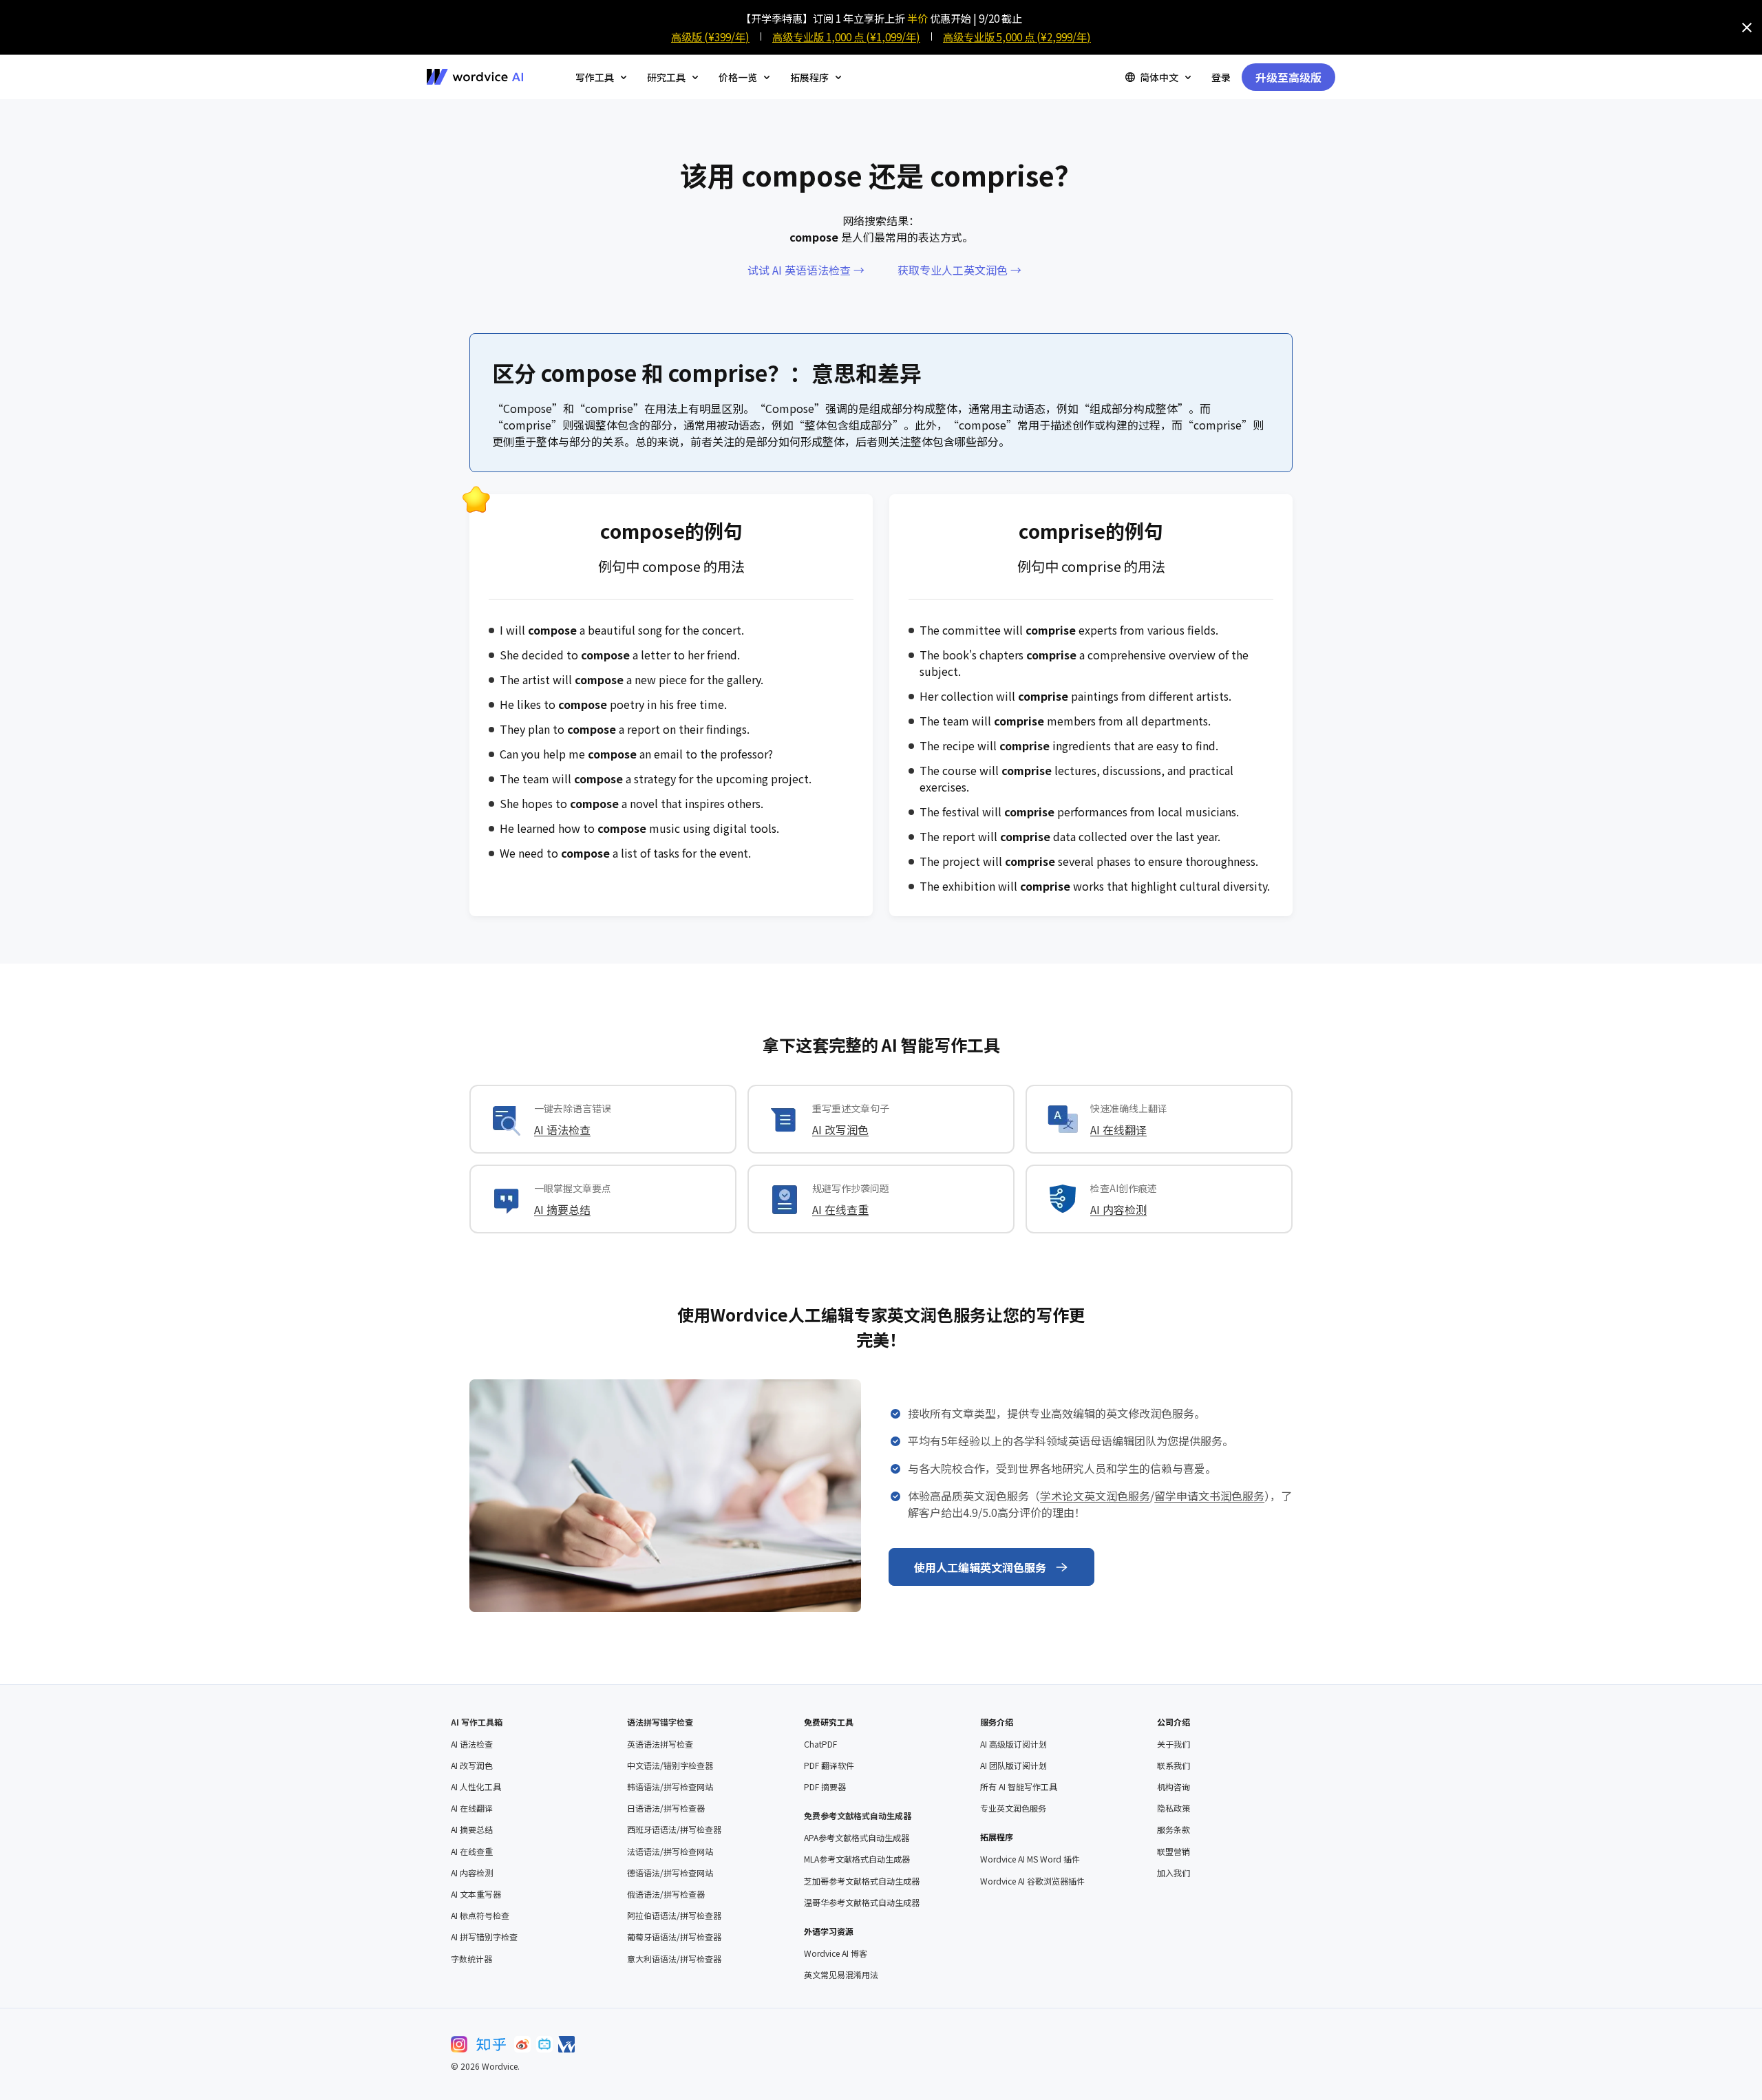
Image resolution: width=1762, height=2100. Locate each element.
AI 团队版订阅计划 (1013, 1765)
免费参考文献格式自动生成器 (858, 1815)
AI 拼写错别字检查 (484, 1937)
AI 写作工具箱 (477, 1722)
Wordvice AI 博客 (836, 1953)
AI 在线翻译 (1118, 1129)
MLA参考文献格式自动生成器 (857, 1859)
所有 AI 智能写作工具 (1019, 1787)
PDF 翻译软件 (829, 1765)
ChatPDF (820, 1744)
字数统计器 (471, 1959)
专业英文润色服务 (1013, 1808)
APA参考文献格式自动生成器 (857, 1838)
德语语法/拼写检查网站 (670, 1873)
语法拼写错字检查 (660, 1722)
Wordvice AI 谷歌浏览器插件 (1032, 1881)
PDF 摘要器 (825, 1787)
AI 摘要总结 (562, 1209)
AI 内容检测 (1118, 1209)
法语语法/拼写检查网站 (670, 1852)
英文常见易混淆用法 (841, 1975)
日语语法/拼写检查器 (666, 1808)
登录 (1221, 77)
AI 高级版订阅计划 (1013, 1744)
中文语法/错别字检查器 (670, 1765)
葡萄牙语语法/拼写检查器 (674, 1937)
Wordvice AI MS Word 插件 (1030, 1859)
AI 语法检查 (562, 1129)
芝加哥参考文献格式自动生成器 (862, 1881)
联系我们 (1174, 1765)
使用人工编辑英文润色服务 (980, 1567)
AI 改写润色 (840, 1129)
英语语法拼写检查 (660, 1744)
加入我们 (1174, 1873)
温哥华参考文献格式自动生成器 (862, 1902)
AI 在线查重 (840, 1209)
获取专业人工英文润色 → (959, 270)
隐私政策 (1174, 1808)
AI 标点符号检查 (480, 1916)
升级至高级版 (1288, 77)
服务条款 (1174, 1829)
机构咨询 (1174, 1787)
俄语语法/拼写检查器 (666, 1894)
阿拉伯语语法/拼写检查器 (674, 1916)
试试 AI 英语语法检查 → (806, 270)
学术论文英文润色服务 (1095, 1496)
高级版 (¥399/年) (710, 36)
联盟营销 (1174, 1852)
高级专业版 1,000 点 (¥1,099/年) (846, 36)
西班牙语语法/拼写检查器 (674, 1829)
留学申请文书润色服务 (1209, 1496)
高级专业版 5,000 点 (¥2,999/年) (1017, 36)
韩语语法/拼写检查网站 (670, 1787)
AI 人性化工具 (476, 1787)
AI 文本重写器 (476, 1894)
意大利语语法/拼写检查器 (674, 1959)
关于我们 (1174, 1744)
